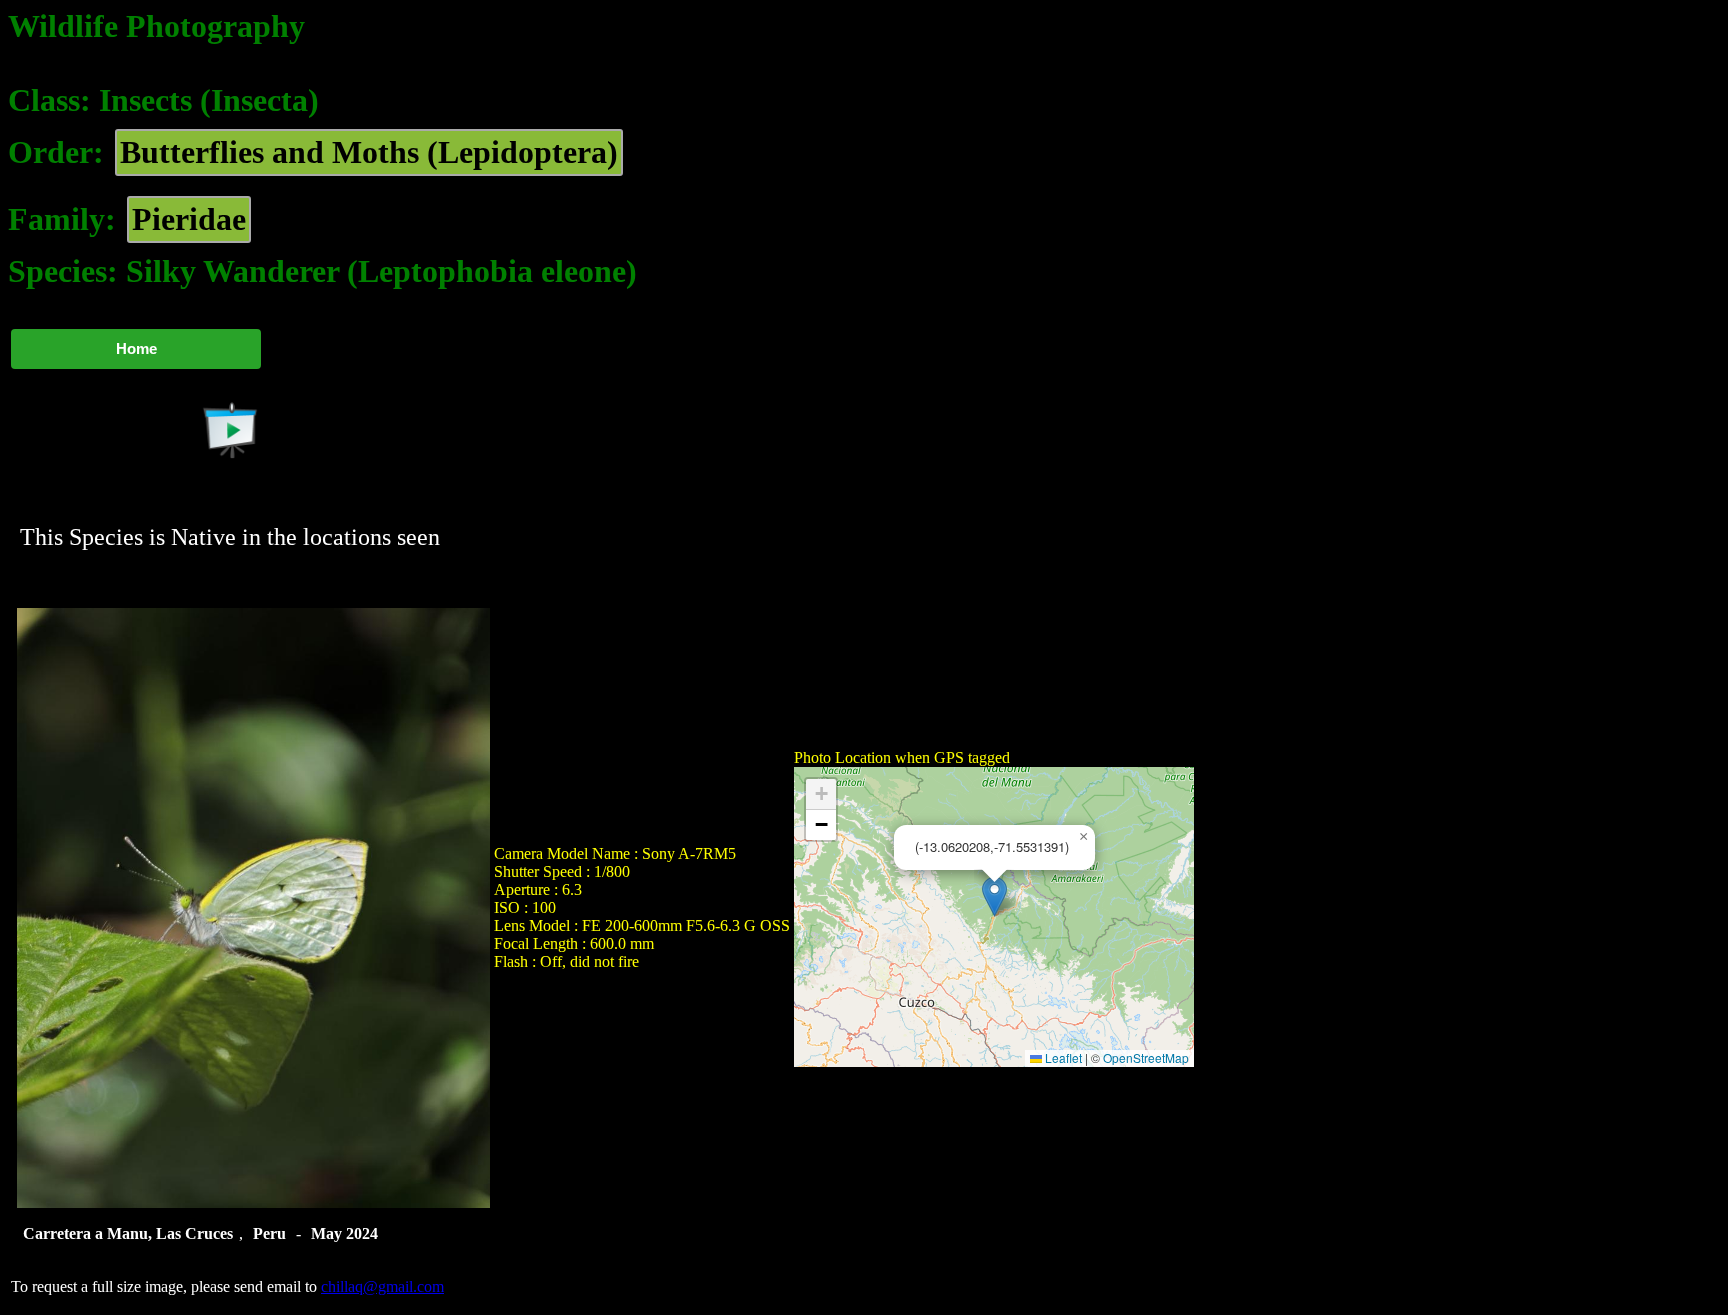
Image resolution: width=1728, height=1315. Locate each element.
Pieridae (189, 219)
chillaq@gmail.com (382, 1286)
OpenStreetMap (1146, 1057)
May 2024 (344, 1233)
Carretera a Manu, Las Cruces (128, 1233)
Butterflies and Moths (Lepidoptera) (369, 152)
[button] (994, 896)
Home (136, 348)
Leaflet (1062, 1057)
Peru (269, 1233)
